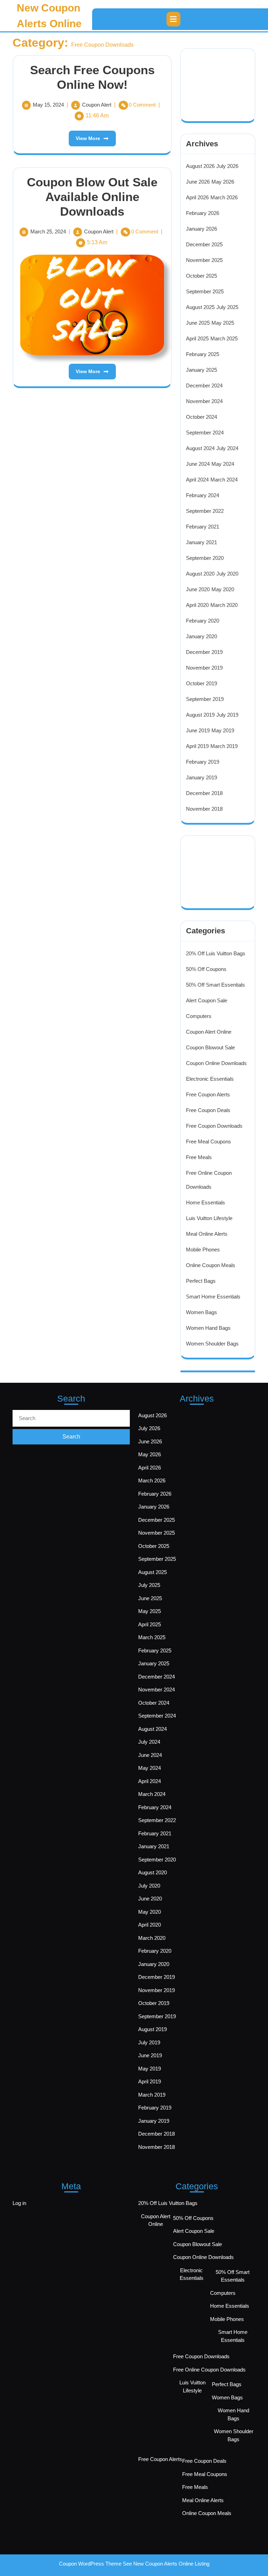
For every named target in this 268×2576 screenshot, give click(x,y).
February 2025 (203, 354)
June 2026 (198, 182)
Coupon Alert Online (209, 1032)
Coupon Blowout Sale (210, 1047)
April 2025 (197, 338)
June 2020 (198, 589)
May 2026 (223, 182)
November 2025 (204, 260)
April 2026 (197, 197)
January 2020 (202, 636)
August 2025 (200, 307)
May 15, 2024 (48, 105)
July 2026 (227, 166)
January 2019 (202, 777)
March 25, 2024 (48, 232)
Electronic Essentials (210, 1079)
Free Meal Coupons (209, 1142)
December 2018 (204, 793)
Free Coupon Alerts (208, 1094)
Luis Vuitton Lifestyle (209, 1218)
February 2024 (203, 495)
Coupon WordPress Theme (90, 2564)
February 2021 (203, 527)
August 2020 (200, 574)
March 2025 (224, 338)
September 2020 (205, 558)
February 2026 (203, 213)
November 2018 (204, 809)
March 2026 (224, 197)
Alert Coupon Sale (207, 1000)
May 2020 (223, 589)
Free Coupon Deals (208, 1110)
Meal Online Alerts (207, 1234)
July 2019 (227, 715)
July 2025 (227, 307)
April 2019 (197, 746)
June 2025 (198, 323)
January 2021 (202, 542)
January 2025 (202, 370)
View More (84, 136)
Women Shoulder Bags (212, 1344)
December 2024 (204, 385)
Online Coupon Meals (211, 1265)
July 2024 (227, 448)
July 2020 (227, 574)
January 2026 (202, 229)
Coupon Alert (97, 105)
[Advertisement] (224, 76)
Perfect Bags (201, 1281)
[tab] (173, 19)
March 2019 (224, 746)
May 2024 (223, 464)
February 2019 (203, 762)
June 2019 (198, 730)
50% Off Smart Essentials (215, 985)
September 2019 (205, 699)
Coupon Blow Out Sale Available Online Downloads (92, 197)
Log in (19, 2203)
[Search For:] (71, 1418)
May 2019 (223, 730)
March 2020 (224, 605)
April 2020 (197, 605)
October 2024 (202, 417)
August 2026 (200, 166)
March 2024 (224, 480)
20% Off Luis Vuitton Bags (216, 953)
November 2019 (204, 668)
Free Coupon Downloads (214, 1126)
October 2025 (202, 276)
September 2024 (205, 433)
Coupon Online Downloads (216, 1063)
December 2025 (204, 244)
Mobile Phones (203, 1250)
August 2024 (200, 448)
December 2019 (204, 652)
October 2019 (202, 683)
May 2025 (223, 323)
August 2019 (200, 715)
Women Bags (202, 1312)
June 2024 (198, 464)
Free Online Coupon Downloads (209, 2370)
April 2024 (197, 480)
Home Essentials (206, 1202)
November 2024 (204, 401)
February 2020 (203, 621)
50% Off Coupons (206, 969)
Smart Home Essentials (213, 1297)
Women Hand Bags (208, 1328)
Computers (199, 1016)
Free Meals (199, 1157)
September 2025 (205, 291)
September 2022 (205, 511)
